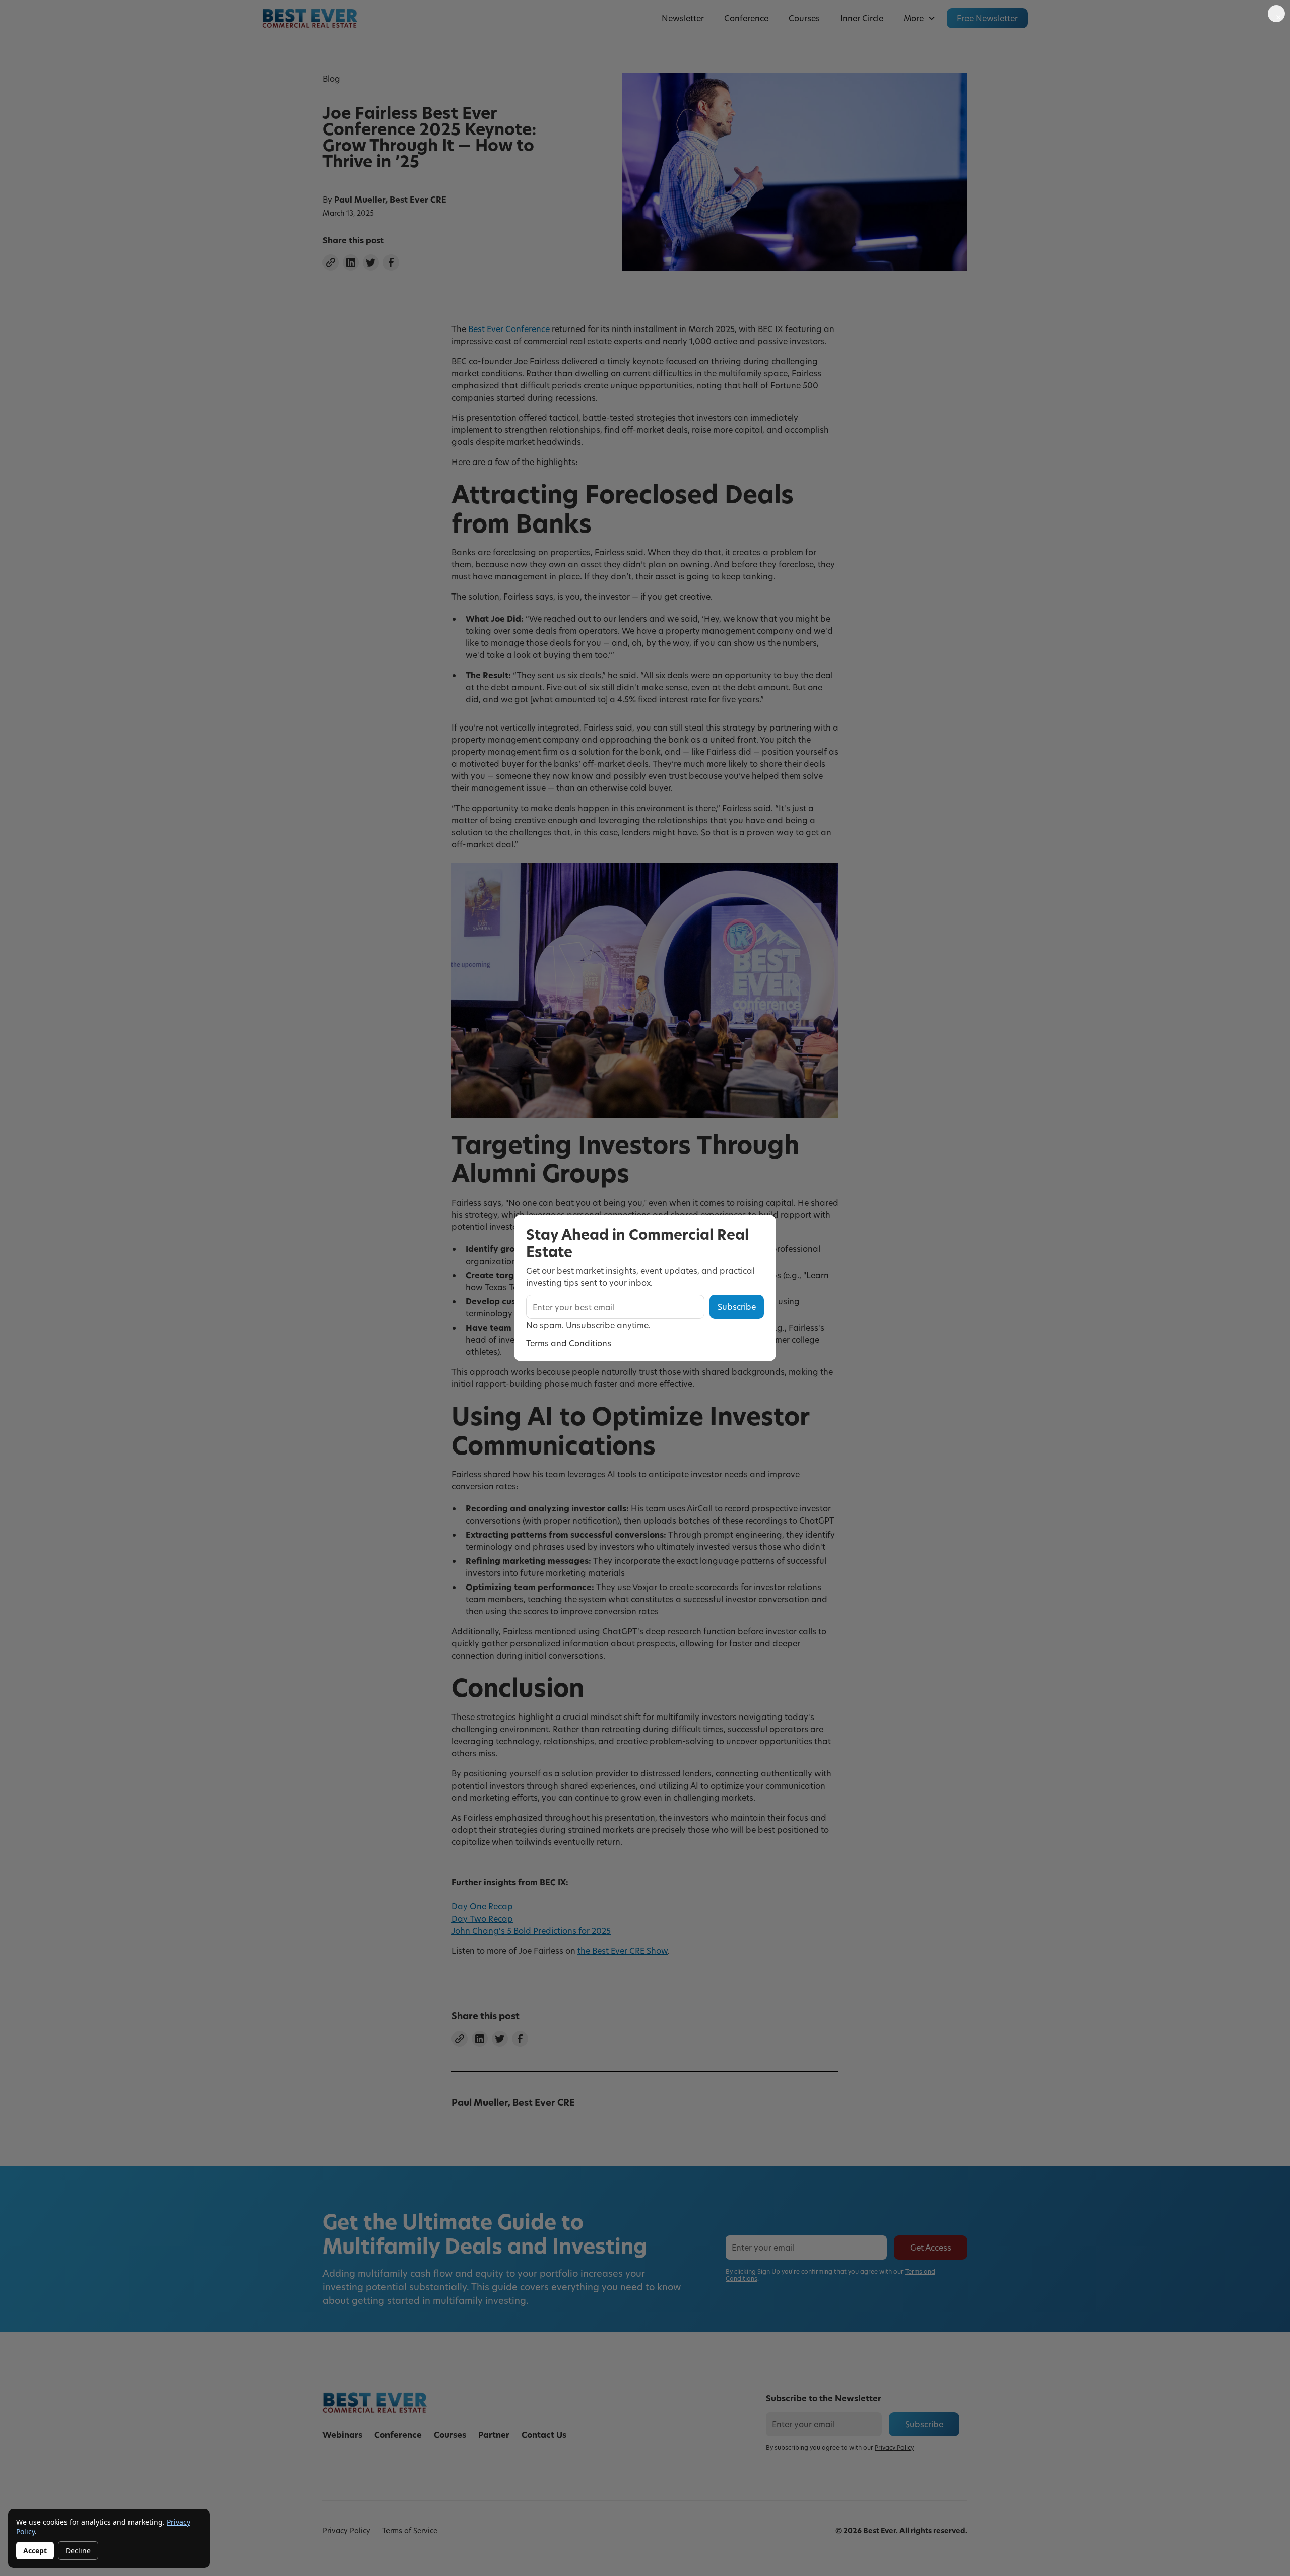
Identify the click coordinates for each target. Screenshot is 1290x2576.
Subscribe (737, 1307)
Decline (78, 2551)
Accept (35, 2551)
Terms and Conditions (569, 1343)
